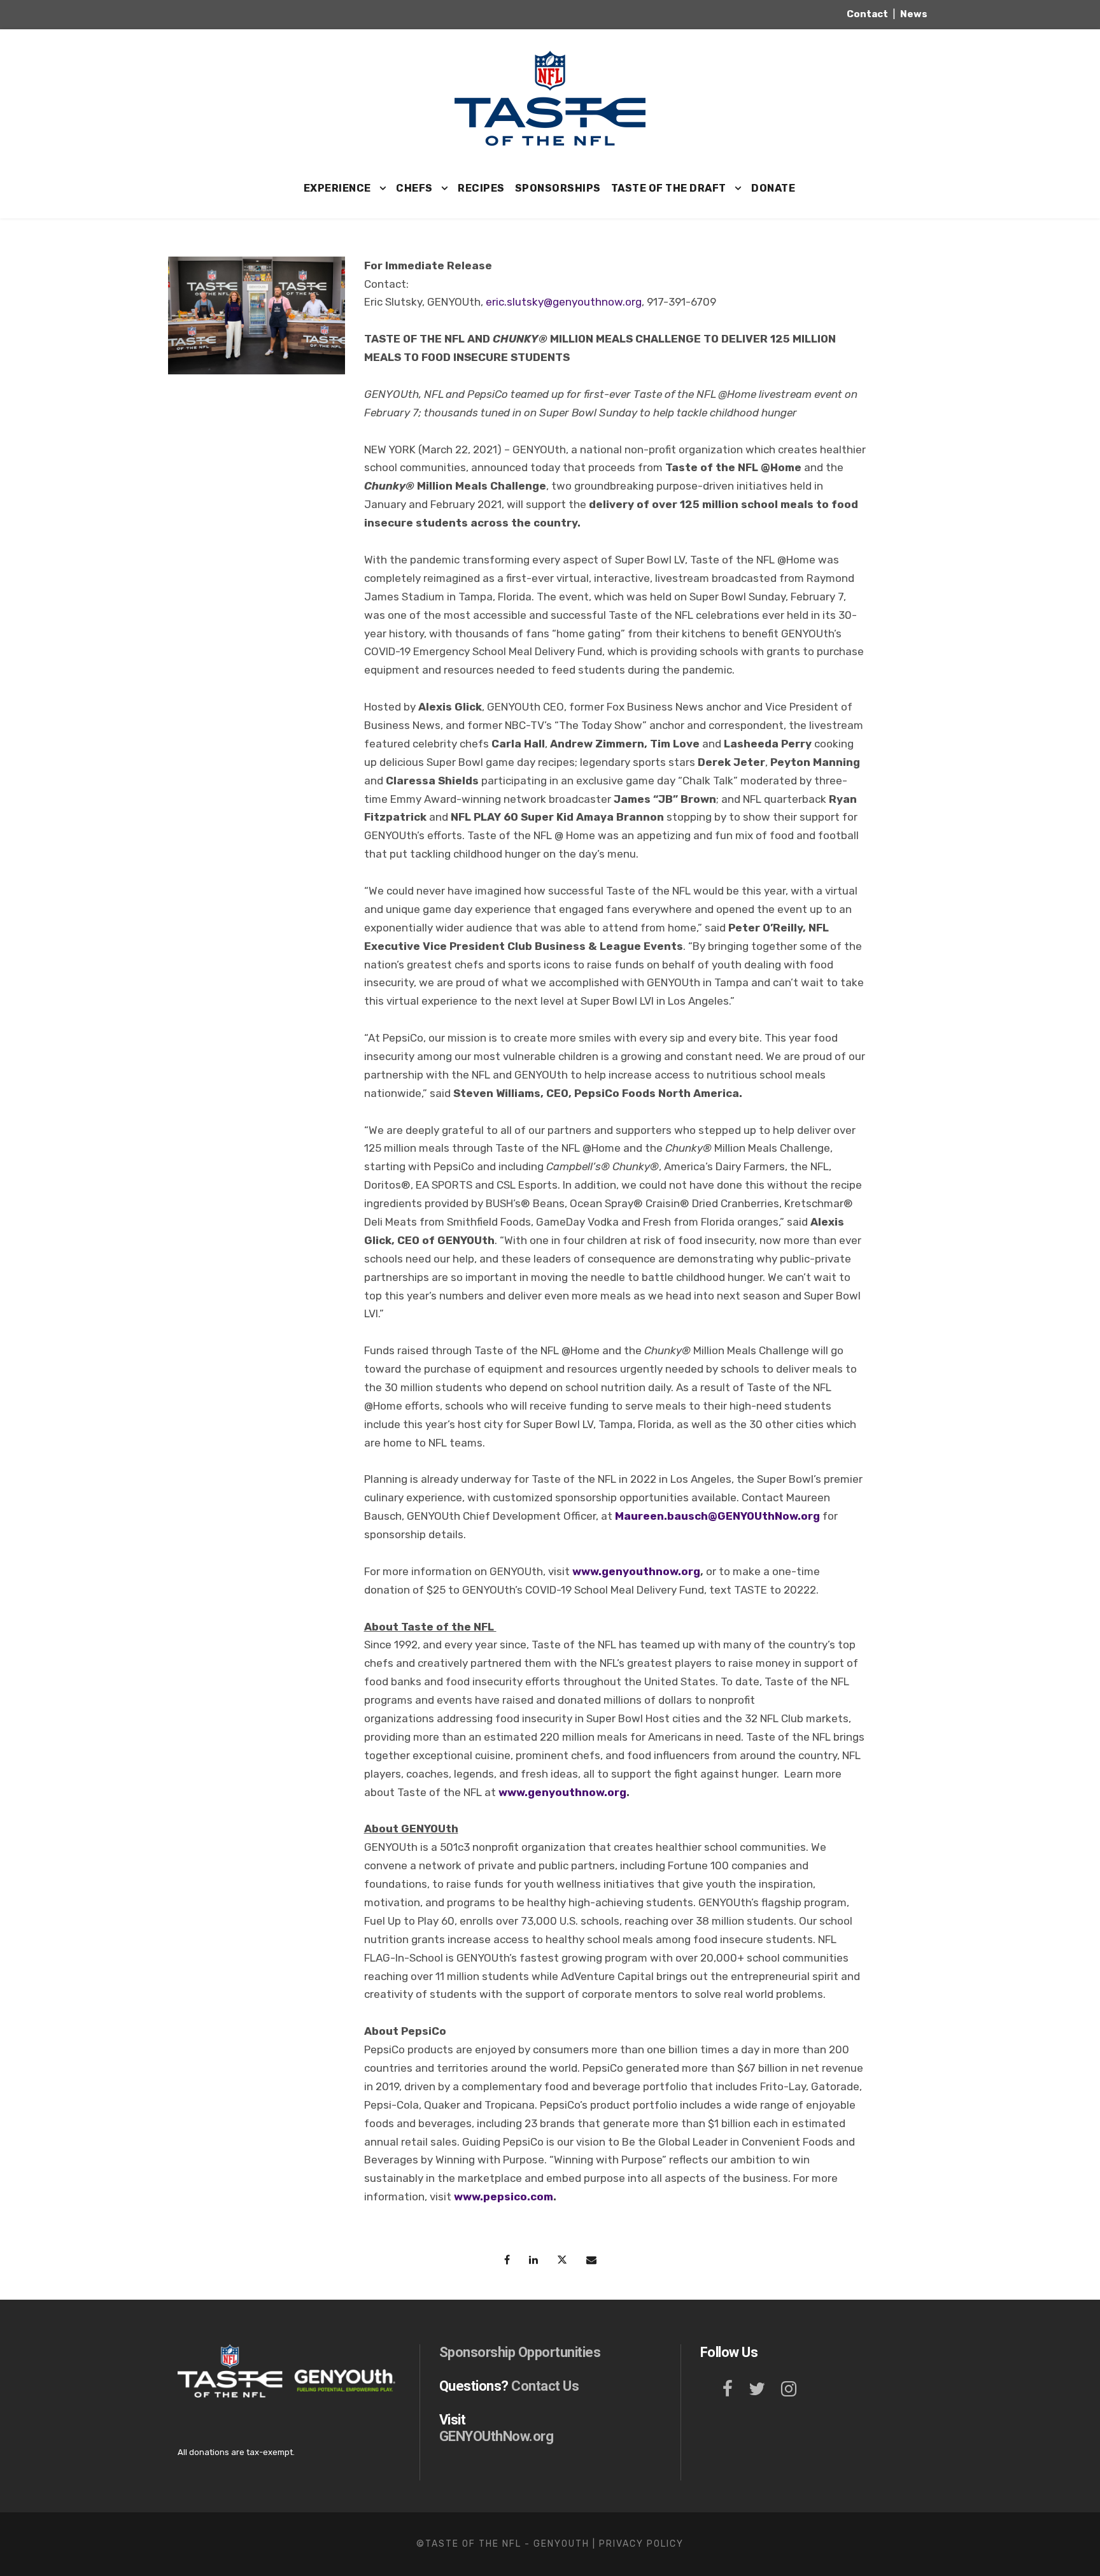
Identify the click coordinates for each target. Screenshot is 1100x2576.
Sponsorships (558, 188)
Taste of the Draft (669, 188)
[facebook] (728, 2389)
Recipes (481, 188)
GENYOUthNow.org (497, 2436)
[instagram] (789, 2389)
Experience (337, 188)
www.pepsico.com (504, 2197)
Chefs (414, 188)
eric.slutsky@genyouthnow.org (564, 302)
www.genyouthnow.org (636, 1571)
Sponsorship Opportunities (520, 2352)
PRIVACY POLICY (641, 2544)
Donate (773, 188)
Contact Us (545, 2386)
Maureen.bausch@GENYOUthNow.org (717, 1516)
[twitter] (757, 2389)
